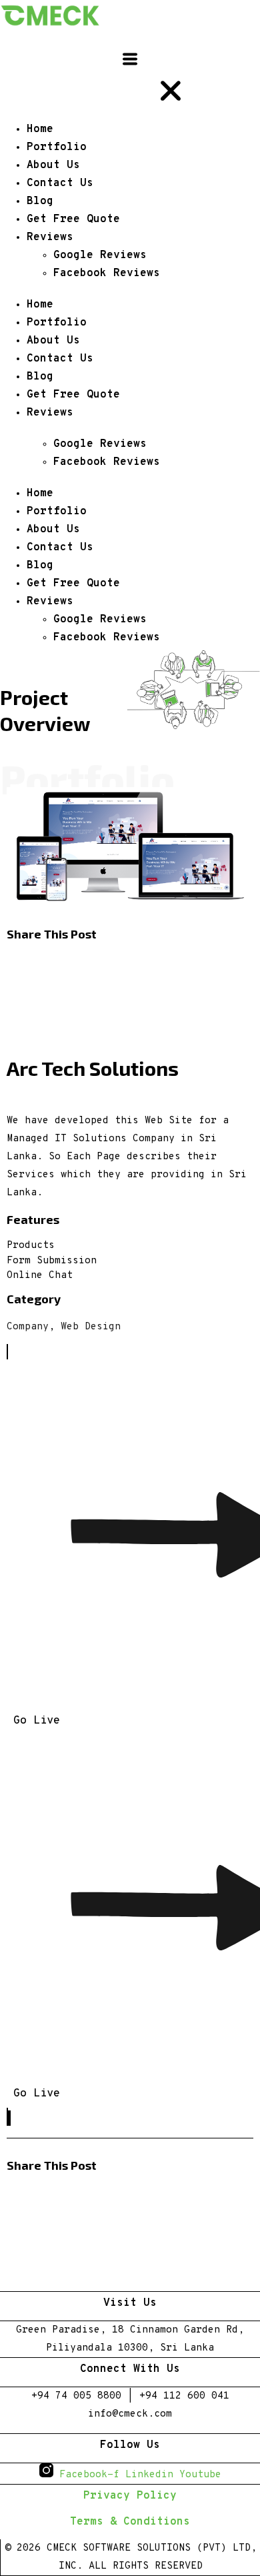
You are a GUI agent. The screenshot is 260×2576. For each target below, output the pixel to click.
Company (28, 1327)
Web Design (91, 1327)
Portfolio (57, 323)
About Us (53, 341)
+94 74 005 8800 (76, 2396)
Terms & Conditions (130, 2522)
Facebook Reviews (107, 462)
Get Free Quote (73, 395)
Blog (40, 377)
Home (40, 305)
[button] (130, 963)
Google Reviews (100, 444)
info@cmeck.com (130, 2414)
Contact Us (60, 359)
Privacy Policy (130, 2496)
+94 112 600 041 (184, 2396)
